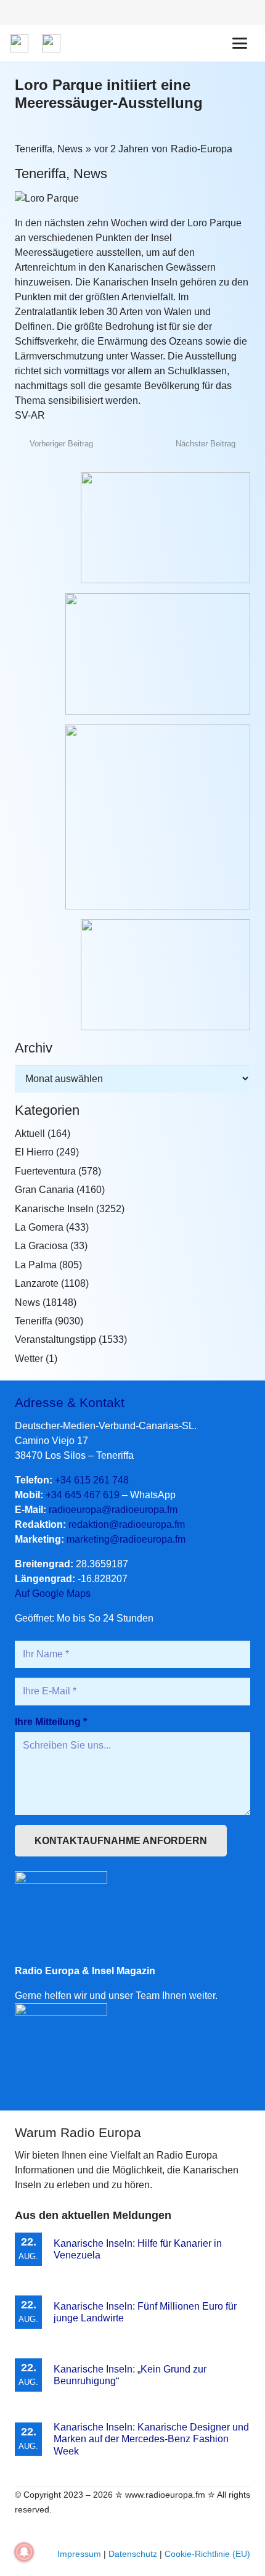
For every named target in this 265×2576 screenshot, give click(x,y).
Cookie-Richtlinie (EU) (207, 2554)
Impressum (79, 2554)
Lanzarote (37, 1283)
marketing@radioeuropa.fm (126, 1539)
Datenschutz (133, 2554)
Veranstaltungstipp (55, 1339)
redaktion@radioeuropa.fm (127, 1524)
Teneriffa (34, 149)
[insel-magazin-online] (132, 528)
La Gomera (39, 1227)
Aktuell (30, 1134)
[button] (240, 43)
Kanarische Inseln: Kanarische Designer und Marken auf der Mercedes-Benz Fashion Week (151, 2439)
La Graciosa (41, 1246)
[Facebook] (245, 12)
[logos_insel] (51, 43)
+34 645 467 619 (83, 1495)
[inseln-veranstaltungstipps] (132, 975)
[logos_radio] (19, 43)
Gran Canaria (44, 1190)
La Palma (36, 1265)
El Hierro (34, 1152)
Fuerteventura (45, 1171)
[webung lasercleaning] (132, 654)
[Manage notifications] (24, 2552)
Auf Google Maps (53, 1594)
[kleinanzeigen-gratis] (132, 817)
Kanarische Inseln (54, 1209)
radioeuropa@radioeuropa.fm (113, 1510)
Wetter (29, 1359)
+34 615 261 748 (92, 1480)
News (70, 149)
